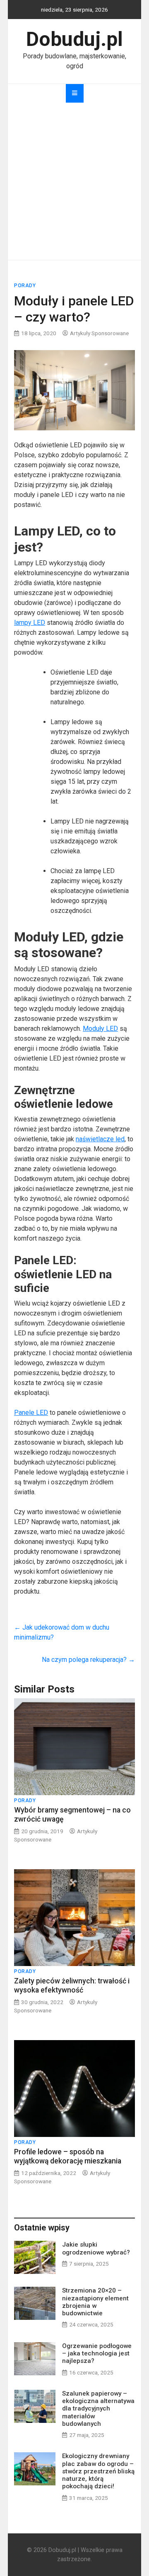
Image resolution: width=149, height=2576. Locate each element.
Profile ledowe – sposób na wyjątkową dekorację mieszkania (68, 2156)
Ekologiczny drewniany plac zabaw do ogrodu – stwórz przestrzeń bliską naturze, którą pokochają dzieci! (98, 2471)
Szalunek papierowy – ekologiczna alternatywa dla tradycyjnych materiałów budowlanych (98, 2409)
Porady (25, 286)
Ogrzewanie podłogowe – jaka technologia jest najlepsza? (97, 2353)
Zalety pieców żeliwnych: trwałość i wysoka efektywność (72, 1985)
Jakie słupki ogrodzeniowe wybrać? (96, 2248)
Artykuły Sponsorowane (99, 333)
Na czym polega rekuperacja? (88, 1660)
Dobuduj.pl (74, 39)
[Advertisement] (74, 181)
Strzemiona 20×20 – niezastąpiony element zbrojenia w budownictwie (95, 2302)
